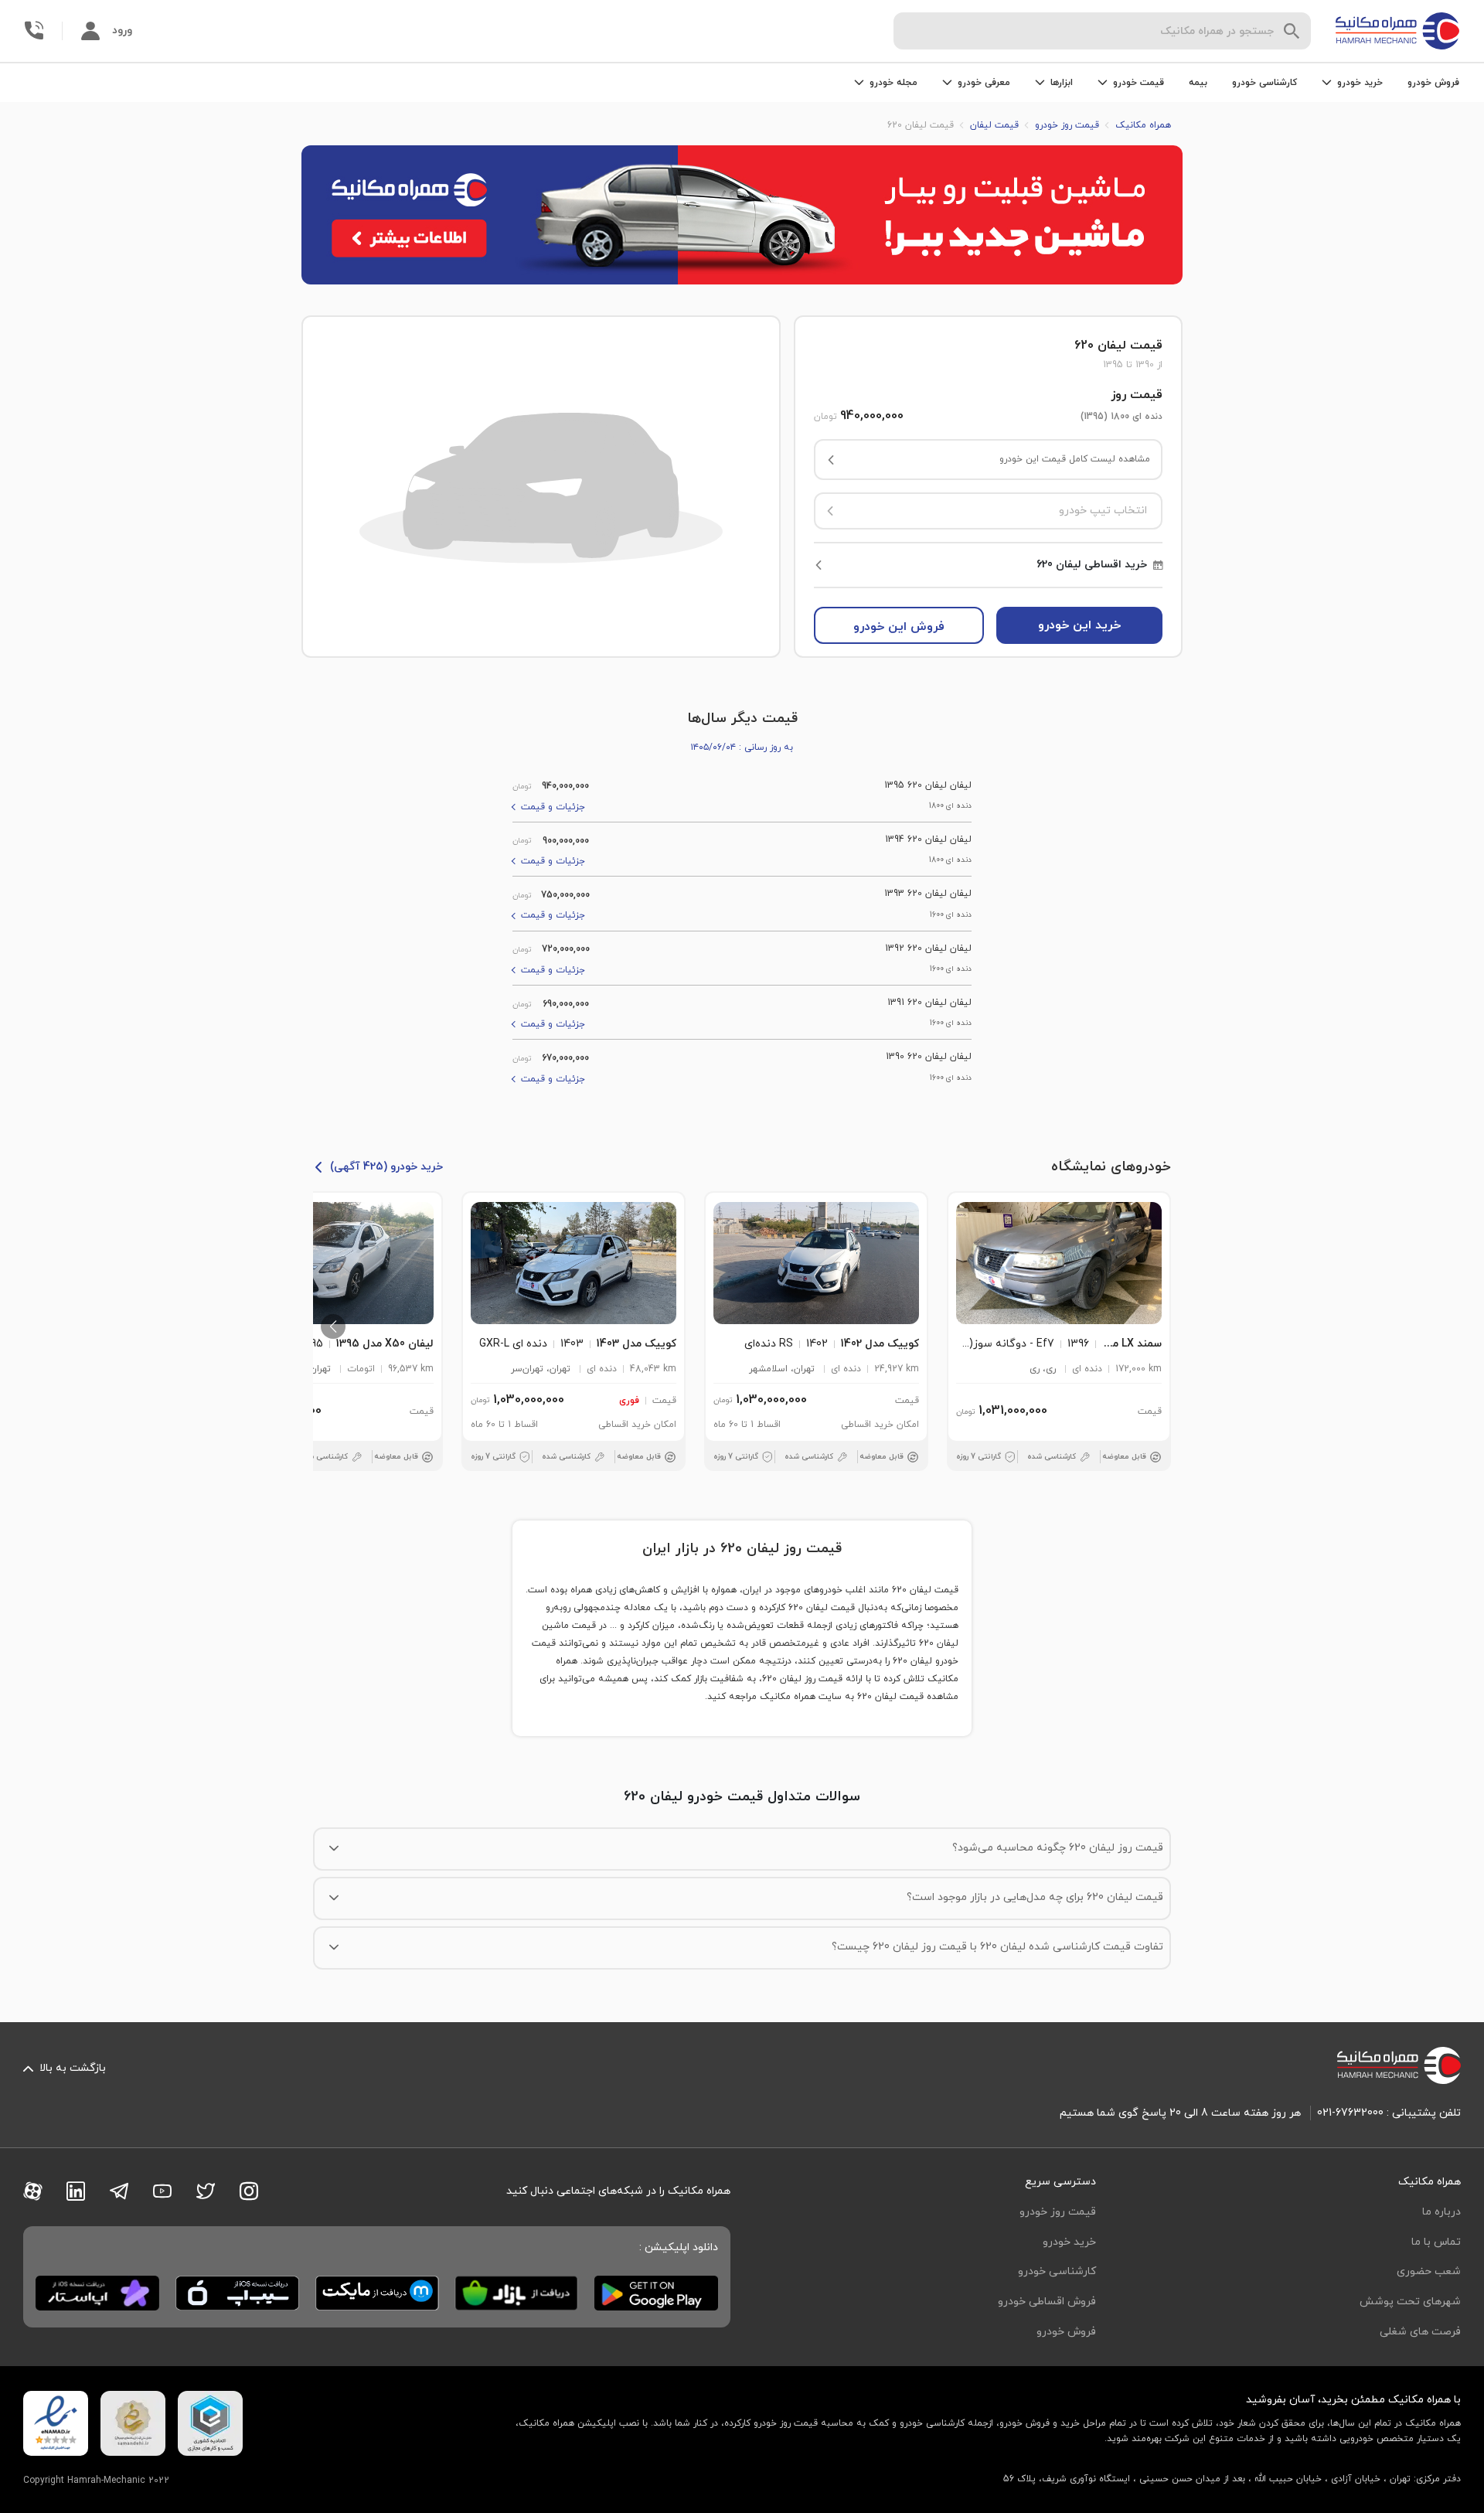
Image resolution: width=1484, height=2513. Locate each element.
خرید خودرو (1069, 2242)
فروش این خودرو (899, 627)
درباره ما (1441, 2212)
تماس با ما (1436, 2242)
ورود (122, 31)
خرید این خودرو (1079, 625)
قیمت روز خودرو (1058, 2212)
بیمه (1198, 83)
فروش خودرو (1433, 83)
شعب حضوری (1429, 2271)
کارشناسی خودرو (1264, 83)
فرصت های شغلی (1420, 2332)
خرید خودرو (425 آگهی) (386, 1167)
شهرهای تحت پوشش (1410, 2302)
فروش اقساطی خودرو (1047, 2302)
